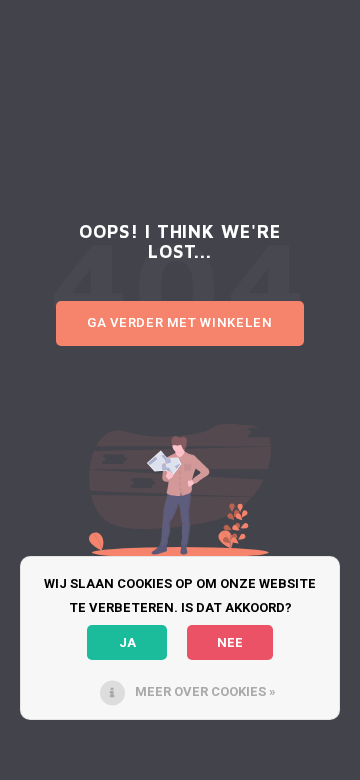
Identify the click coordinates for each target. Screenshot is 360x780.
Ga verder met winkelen (179, 322)
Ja (127, 642)
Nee (230, 642)
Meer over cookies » (205, 691)
